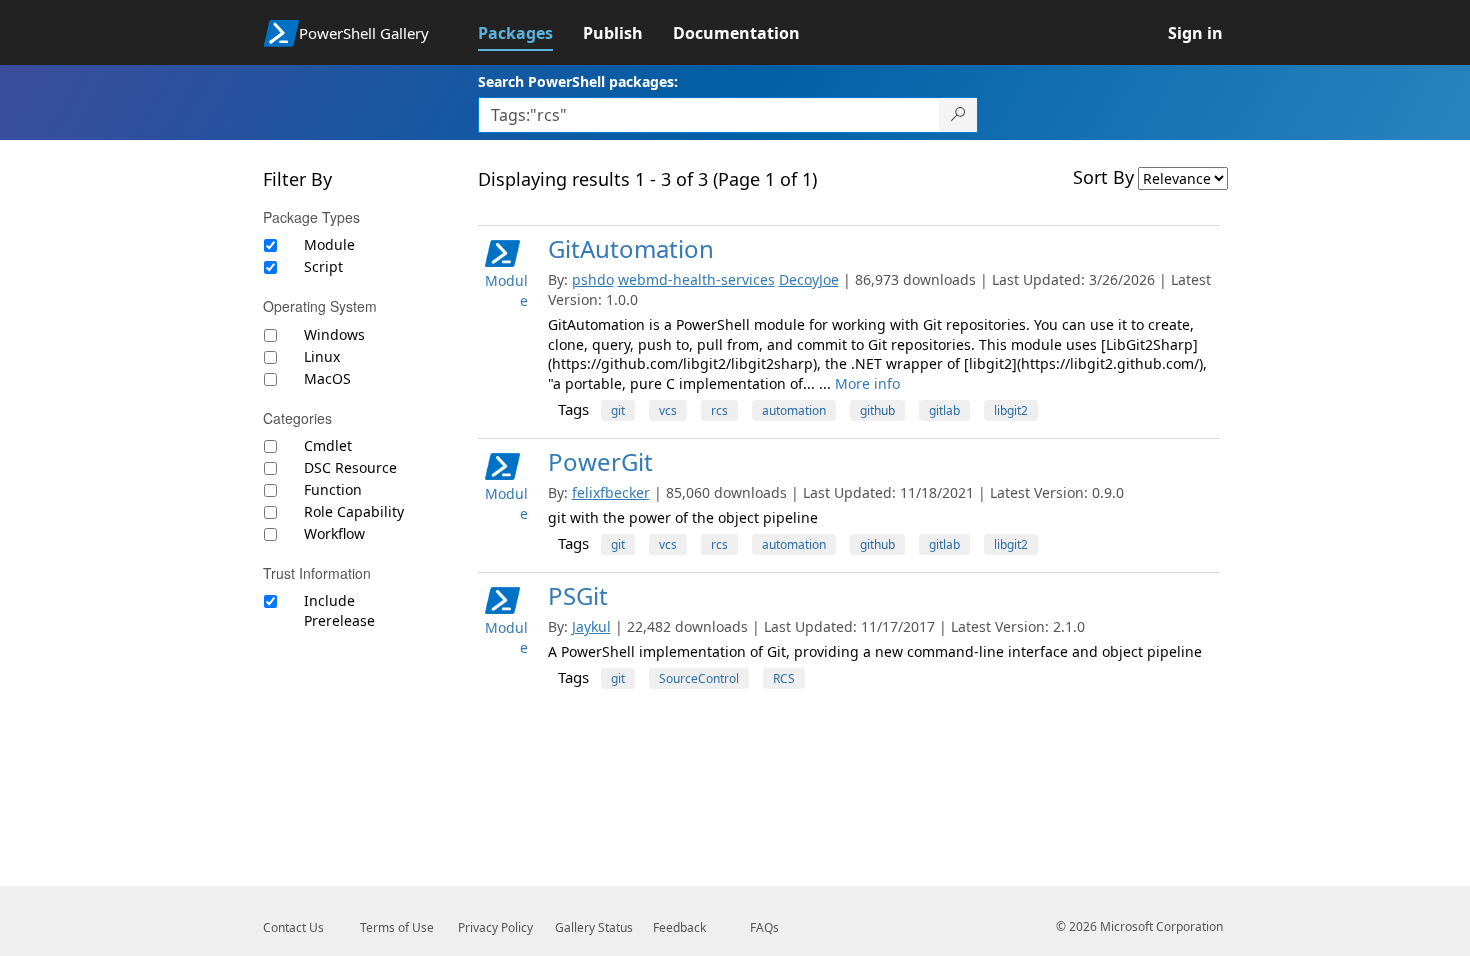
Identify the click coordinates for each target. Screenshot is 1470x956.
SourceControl (699, 678)
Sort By (1103, 177)
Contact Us (293, 927)
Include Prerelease (339, 610)
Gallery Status (594, 927)
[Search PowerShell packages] (958, 115)
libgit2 (1011, 410)
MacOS (327, 378)
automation (794, 410)
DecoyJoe (809, 279)
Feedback (679, 927)
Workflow (334, 533)
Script (323, 266)
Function (333, 489)
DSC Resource (350, 467)
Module (329, 244)
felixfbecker (611, 492)
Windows (334, 334)
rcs (719, 410)
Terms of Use (397, 927)
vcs (668, 410)
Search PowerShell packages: (578, 81)
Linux (322, 356)
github (877, 410)
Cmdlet (328, 445)
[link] (530, 33)
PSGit (578, 595)
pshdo (593, 279)
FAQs (764, 927)
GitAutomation (631, 248)
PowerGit (600, 461)
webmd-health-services (696, 279)
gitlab (944, 410)
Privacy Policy (495, 927)
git (618, 410)
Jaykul (591, 626)
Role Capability (354, 511)
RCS (784, 678)
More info (867, 383)
